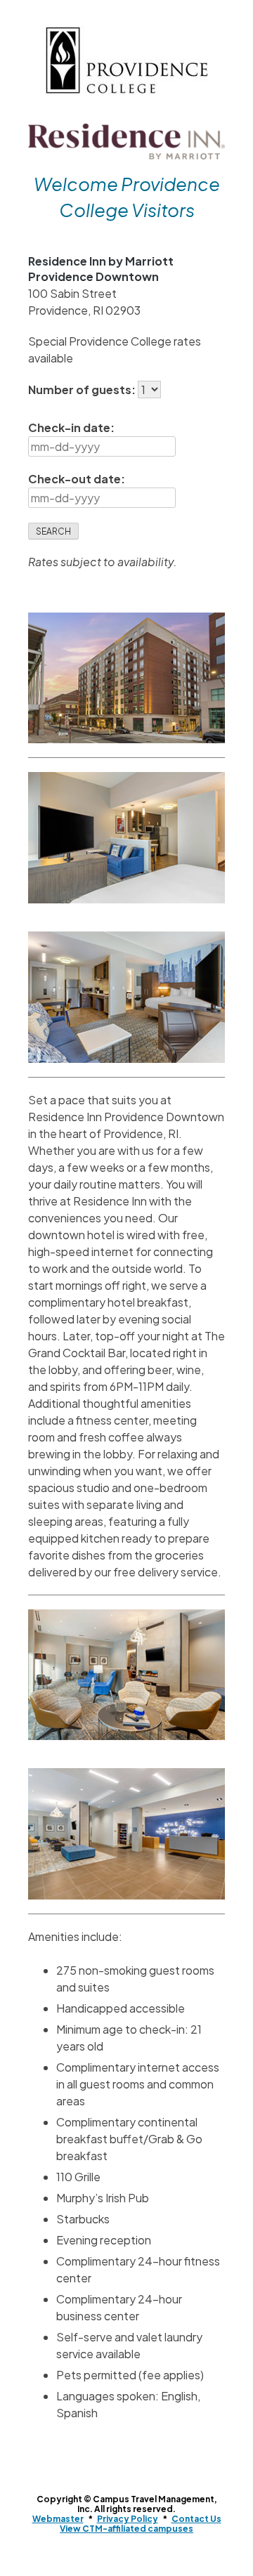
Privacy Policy (128, 2519)
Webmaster (58, 2519)
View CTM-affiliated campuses (126, 2529)
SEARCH (53, 531)
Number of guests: (83, 390)
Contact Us (196, 2519)
